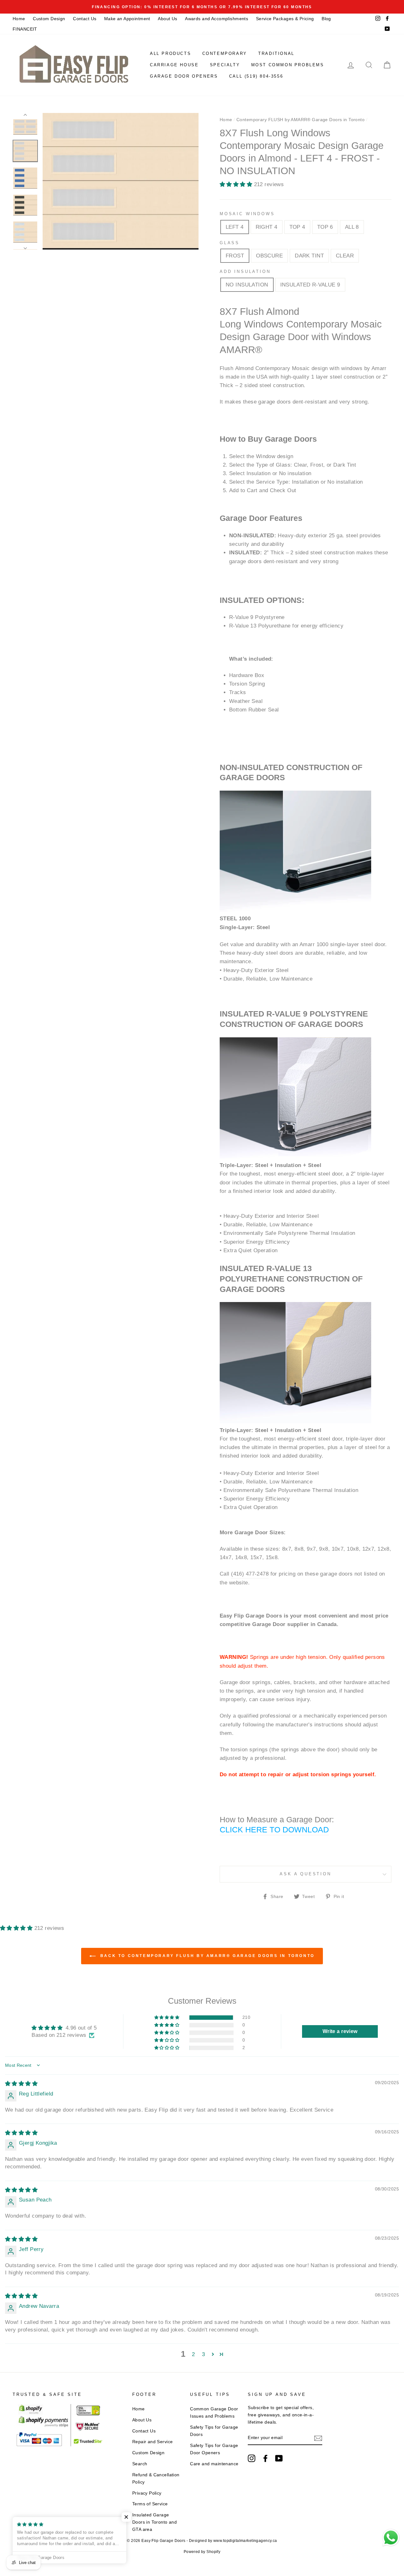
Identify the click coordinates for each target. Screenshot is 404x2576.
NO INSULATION (247, 285)
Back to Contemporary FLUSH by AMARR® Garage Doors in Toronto (206, 1956)
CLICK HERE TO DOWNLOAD (274, 1830)
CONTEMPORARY (225, 53)
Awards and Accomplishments (217, 19)
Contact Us (85, 19)
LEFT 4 (235, 227)
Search (140, 2464)
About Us (167, 19)
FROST (235, 256)
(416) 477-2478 (250, 1574)
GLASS (230, 243)
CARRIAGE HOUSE (174, 65)
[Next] (25, 246)
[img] (21, 2084)
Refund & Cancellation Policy (156, 2478)
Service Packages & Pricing (285, 19)
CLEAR (345, 256)
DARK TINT (309, 256)
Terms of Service (150, 2504)
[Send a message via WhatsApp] (391, 2538)
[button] (237, 184)
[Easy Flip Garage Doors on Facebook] (265, 2458)
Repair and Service (153, 2442)
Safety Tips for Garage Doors (214, 2431)
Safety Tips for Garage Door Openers (214, 2449)
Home (19, 19)
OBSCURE (269, 256)
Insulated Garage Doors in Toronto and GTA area (155, 2522)
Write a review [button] (340, 2031)
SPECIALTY (225, 65)
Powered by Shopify (202, 2552)
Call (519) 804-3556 (256, 76)
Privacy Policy (147, 2493)
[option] (202, 7)
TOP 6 (325, 227)
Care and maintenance (214, 2464)
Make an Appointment (127, 19)
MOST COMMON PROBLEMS (288, 65)
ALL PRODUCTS (170, 53)
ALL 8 (352, 227)
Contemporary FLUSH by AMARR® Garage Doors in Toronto (300, 120)
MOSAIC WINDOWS (247, 214)
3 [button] (203, 2354)
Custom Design (49, 19)
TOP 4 (297, 227)
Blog (326, 19)
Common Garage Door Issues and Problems (214, 2412)
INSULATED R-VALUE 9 (310, 285)
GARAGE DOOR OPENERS (184, 76)
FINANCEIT (25, 29)
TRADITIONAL (276, 53)
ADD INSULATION (245, 271)
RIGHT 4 (267, 227)
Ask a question (306, 1874)
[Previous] (25, 116)
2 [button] (193, 2354)
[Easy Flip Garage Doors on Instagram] (252, 2458)
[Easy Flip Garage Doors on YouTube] (279, 2458)
